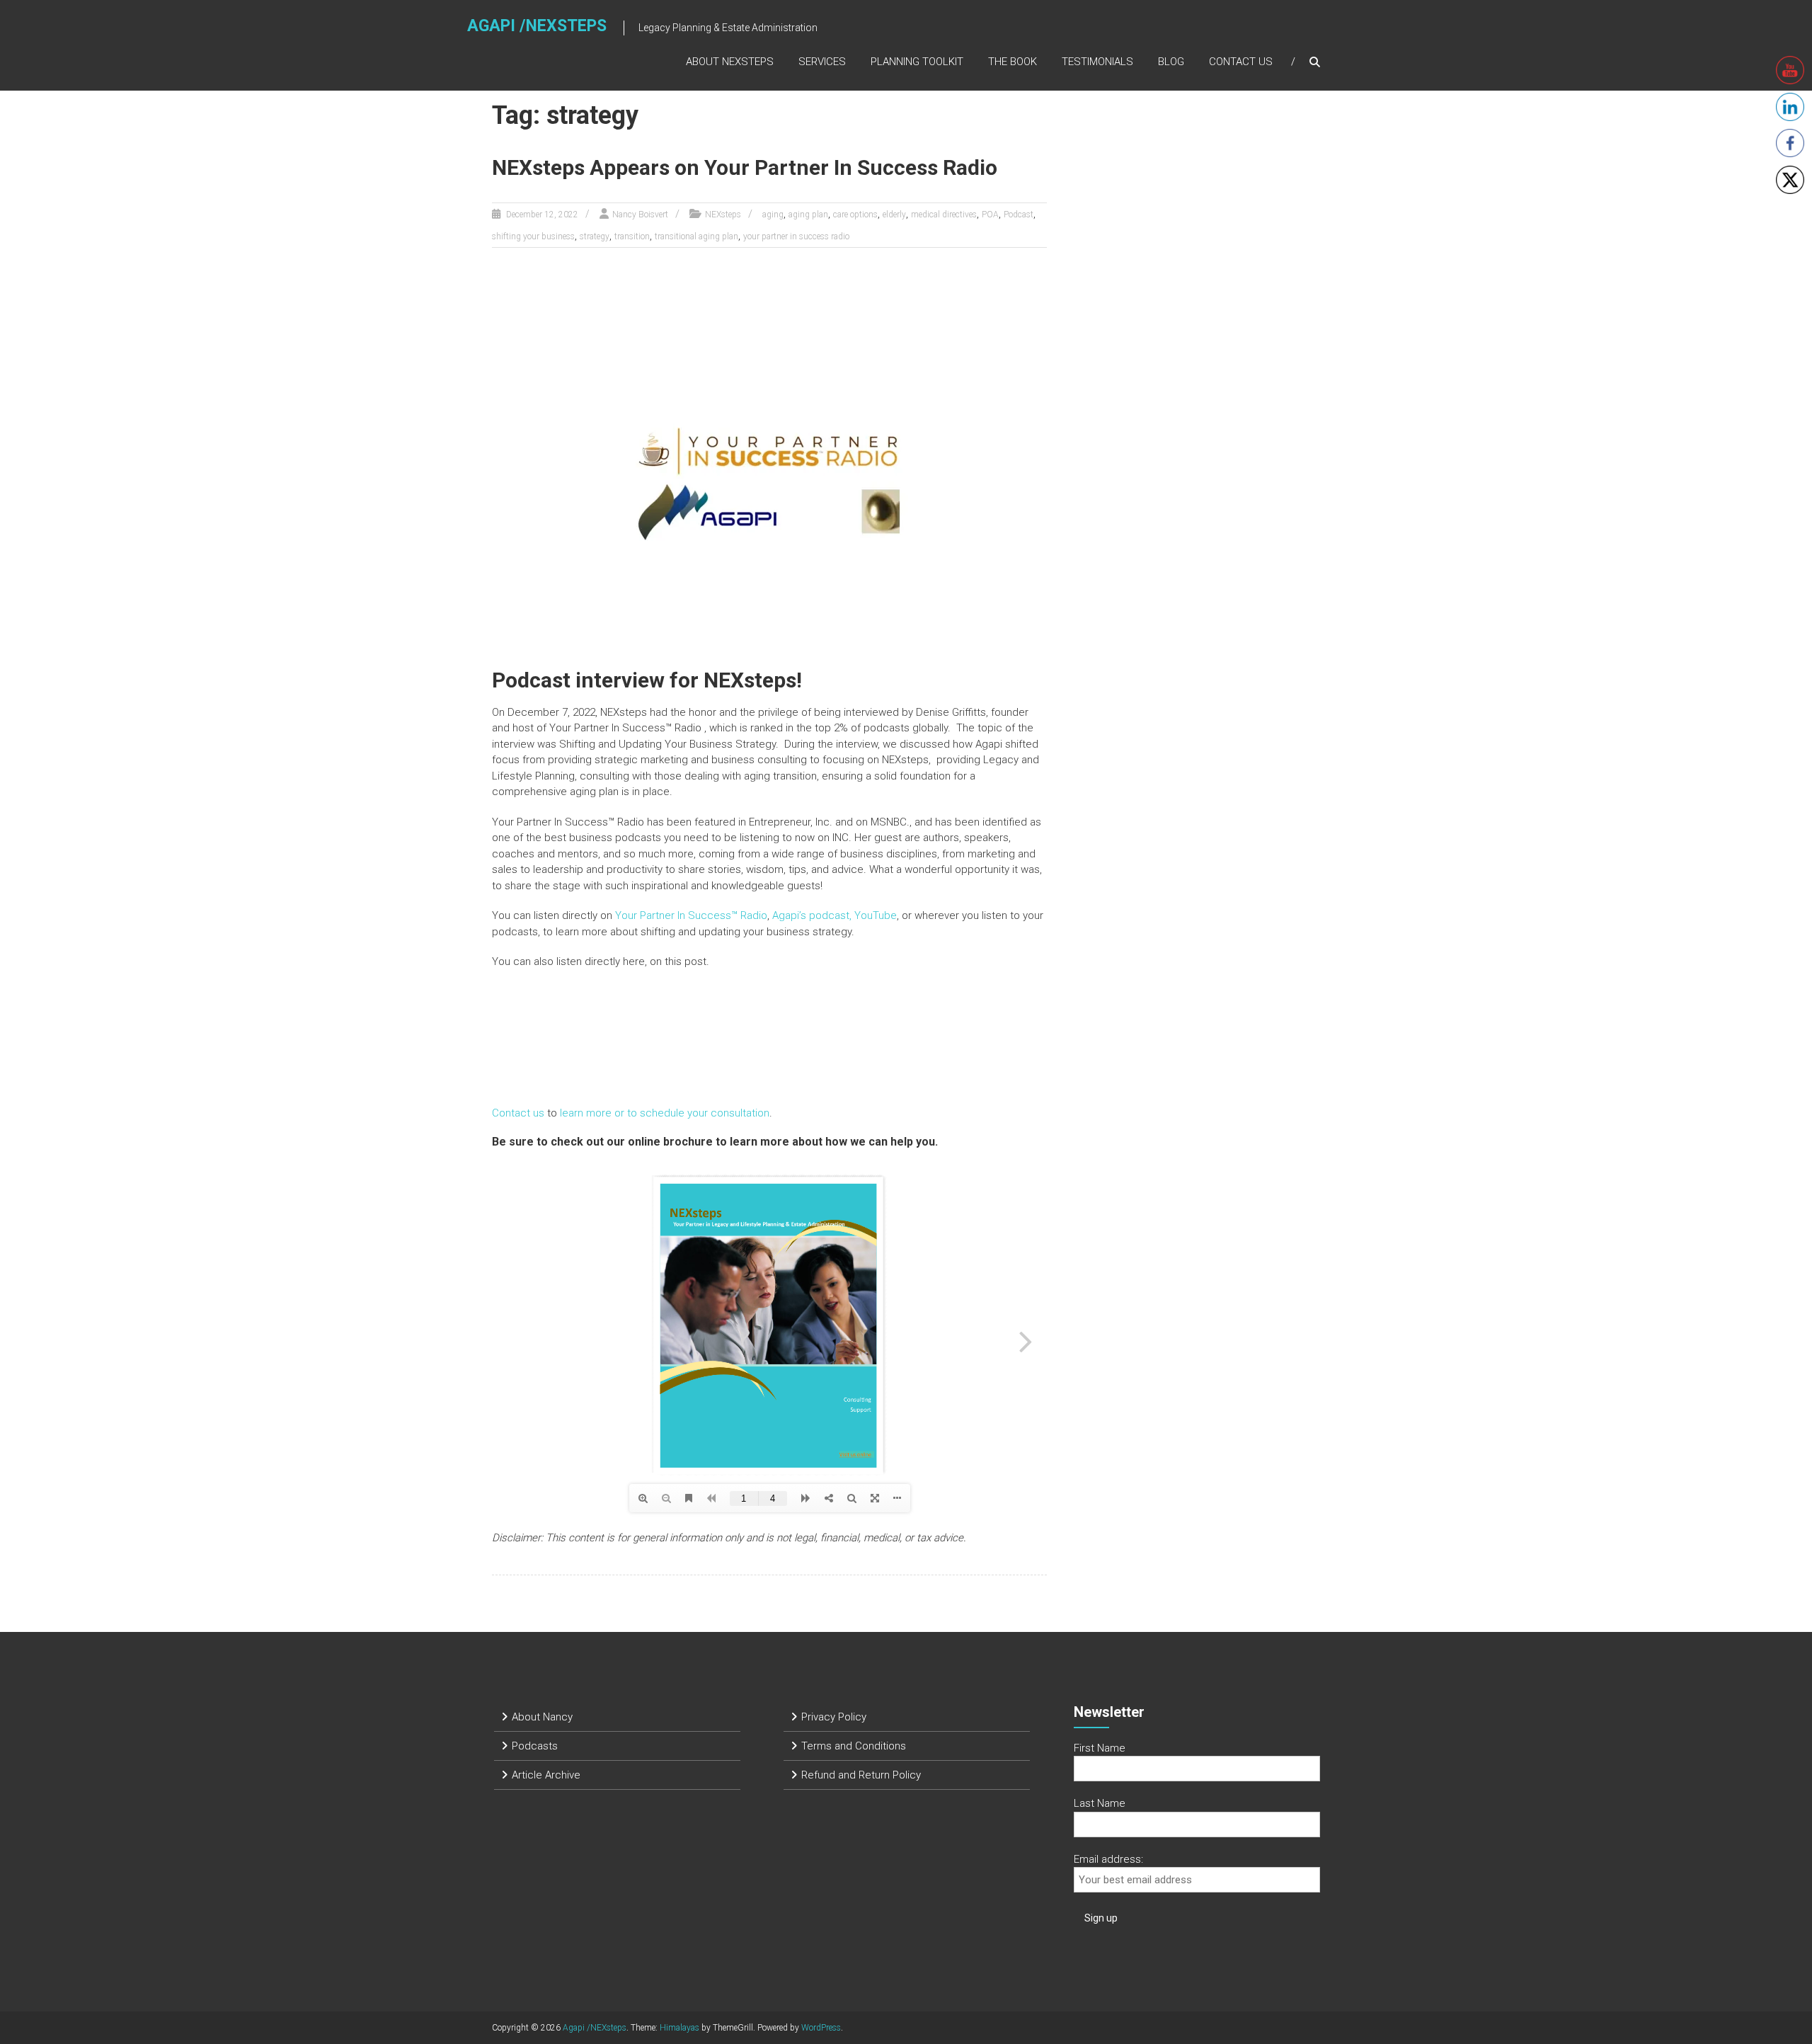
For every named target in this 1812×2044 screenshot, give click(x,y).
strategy (595, 236)
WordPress (821, 2028)
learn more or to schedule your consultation (663, 1113)
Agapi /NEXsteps (537, 26)
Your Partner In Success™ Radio (691, 915)
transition (632, 236)
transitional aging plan (696, 236)
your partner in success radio (796, 236)
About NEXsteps (730, 62)
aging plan (808, 215)
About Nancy (542, 1717)
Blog (1171, 62)
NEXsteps (723, 215)
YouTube (876, 915)
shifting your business (533, 236)
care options (855, 215)
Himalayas (679, 2028)
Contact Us (1241, 62)
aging (773, 215)
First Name (1100, 1748)
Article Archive (546, 1775)
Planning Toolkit (917, 62)
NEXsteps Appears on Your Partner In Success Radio (745, 167)
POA (990, 215)
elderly (894, 215)
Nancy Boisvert (640, 215)
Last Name (1100, 1803)
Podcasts (535, 1746)
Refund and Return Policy (861, 1775)
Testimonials (1097, 62)
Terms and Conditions (854, 1746)
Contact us (518, 1113)
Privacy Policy (834, 1717)
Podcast (1019, 215)
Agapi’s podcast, (812, 915)
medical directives (944, 215)
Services (822, 62)
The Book (1013, 62)
